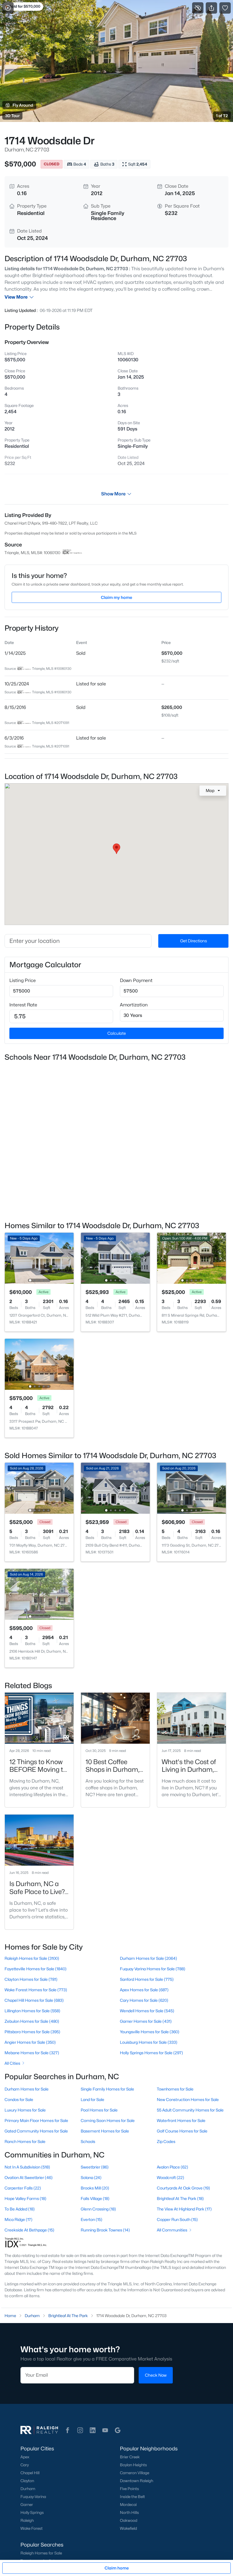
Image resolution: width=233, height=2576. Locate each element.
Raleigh (27, 2520)
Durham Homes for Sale (27, 2089)
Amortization (134, 1005)
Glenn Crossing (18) (98, 2209)
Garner (27, 2505)
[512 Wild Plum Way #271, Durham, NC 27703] (115, 1258)
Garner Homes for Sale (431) (146, 2021)
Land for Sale (92, 2099)
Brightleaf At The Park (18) (180, 2198)
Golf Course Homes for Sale (182, 2131)
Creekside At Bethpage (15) (29, 2230)
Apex (25, 2457)
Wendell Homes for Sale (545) (147, 2011)
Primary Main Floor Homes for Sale (36, 2120)
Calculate (117, 1033)
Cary (25, 2465)
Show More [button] (113, 494)
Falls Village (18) (95, 2198)
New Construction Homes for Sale (188, 2099)
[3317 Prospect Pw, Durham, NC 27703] (39, 1364)
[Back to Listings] (8, 8)
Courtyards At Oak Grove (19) (183, 2188)
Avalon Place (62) (172, 2167)
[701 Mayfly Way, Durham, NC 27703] (39, 1488)
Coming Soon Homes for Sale (108, 2120)
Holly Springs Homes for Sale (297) (151, 2053)
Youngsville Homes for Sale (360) (150, 2032)
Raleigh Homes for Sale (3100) (32, 1958)
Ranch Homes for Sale (25, 2141)
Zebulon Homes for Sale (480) (32, 2021)
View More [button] (16, 297)
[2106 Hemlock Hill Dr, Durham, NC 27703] (39, 1594)
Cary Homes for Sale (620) (144, 2000)
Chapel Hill (30, 2473)
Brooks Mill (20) (95, 2188)
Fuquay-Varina (33, 2497)
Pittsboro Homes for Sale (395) (32, 2032)
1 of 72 (222, 116)
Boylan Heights (133, 2465)
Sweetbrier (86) (95, 2167)
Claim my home (116, 597)
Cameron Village (135, 2473)
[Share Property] (211, 8)
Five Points (129, 2489)
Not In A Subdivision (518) (27, 2167)
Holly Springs (32, 2512)
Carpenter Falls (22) (23, 2188)
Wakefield (128, 2528)
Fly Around (23, 105)
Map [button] (210, 790)
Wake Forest (32, 2528)
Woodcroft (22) (170, 2177)
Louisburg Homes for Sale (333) (149, 2042)
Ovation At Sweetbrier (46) (29, 2177)
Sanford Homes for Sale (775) (147, 1979)
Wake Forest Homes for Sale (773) (36, 1990)
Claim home (117, 2568)
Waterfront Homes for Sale (181, 2120)
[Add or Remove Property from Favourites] (225, 8)
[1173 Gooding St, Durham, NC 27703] (192, 1488)
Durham (28, 2489)
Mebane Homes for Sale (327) (32, 2053)
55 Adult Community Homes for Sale (190, 2110)
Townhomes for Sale (175, 2089)
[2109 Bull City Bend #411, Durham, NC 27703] (115, 1488)
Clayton (27, 2481)
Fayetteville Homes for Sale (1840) (36, 1969)
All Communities (172, 2230)
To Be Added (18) (20, 2209)
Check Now (156, 2375)
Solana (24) (91, 2177)
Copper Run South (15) (177, 2219)
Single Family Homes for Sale (107, 2089)
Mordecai (128, 2505)
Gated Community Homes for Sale (36, 2131)
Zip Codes (166, 2141)
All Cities (12, 2063)
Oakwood (129, 2520)
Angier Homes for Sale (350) (30, 2042)
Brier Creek (130, 2457)
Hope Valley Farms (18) (25, 2198)
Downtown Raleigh (137, 2481)
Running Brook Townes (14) (105, 2230)
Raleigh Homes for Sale (41, 2553)
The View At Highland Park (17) (184, 2209)
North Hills (129, 2512)
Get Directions (194, 941)
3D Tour (12, 116)
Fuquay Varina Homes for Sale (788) (153, 1969)
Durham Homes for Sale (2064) (148, 1958)
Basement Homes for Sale (105, 2131)
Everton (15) (91, 2219)
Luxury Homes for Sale (25, 2110)
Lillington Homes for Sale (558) (32, 2011)
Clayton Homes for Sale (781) (31, 1979)
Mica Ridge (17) (18, 2219)
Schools (88, 2141)
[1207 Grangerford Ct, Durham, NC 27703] (39, 1258)
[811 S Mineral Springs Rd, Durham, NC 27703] (192, 1258)
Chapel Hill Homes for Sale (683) (34, 2000)
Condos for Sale (19, 2099)
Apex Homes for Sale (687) (144, 1990)
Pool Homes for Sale (99, 2110)
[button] (68, 2430)
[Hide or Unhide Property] (198, 8)
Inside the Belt (132, 2497)
